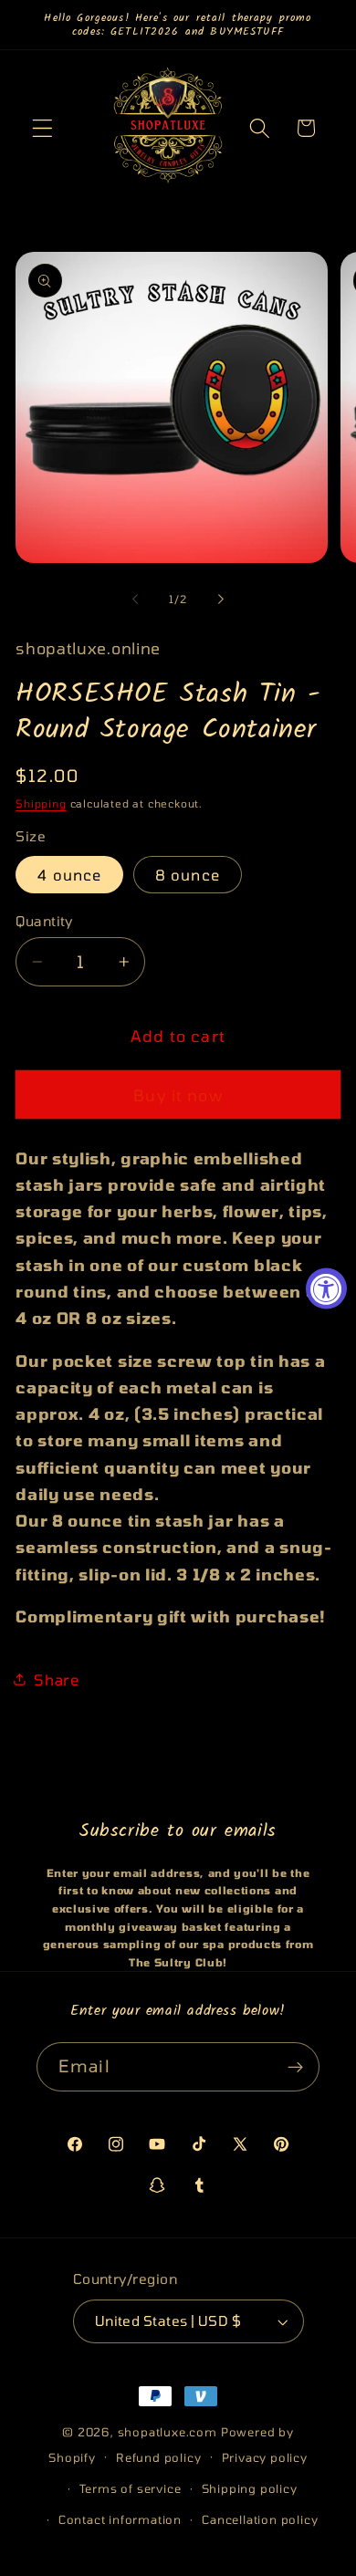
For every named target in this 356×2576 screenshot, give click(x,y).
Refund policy (158, 2457)
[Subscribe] (295, 2067)
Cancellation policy (260, 2519)
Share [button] (56, 1679)
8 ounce (188, 875)
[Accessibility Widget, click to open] (326, 1288)
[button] (42, 128)
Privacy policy (265, 2457)
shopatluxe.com (168, 2432)
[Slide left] (135, 599)
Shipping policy (250, 2488)
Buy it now (178, 1095)
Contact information (120, 2519)
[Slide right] (221, 599)
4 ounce (69, 875)
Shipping (41, 803)
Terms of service (131, 2488)
